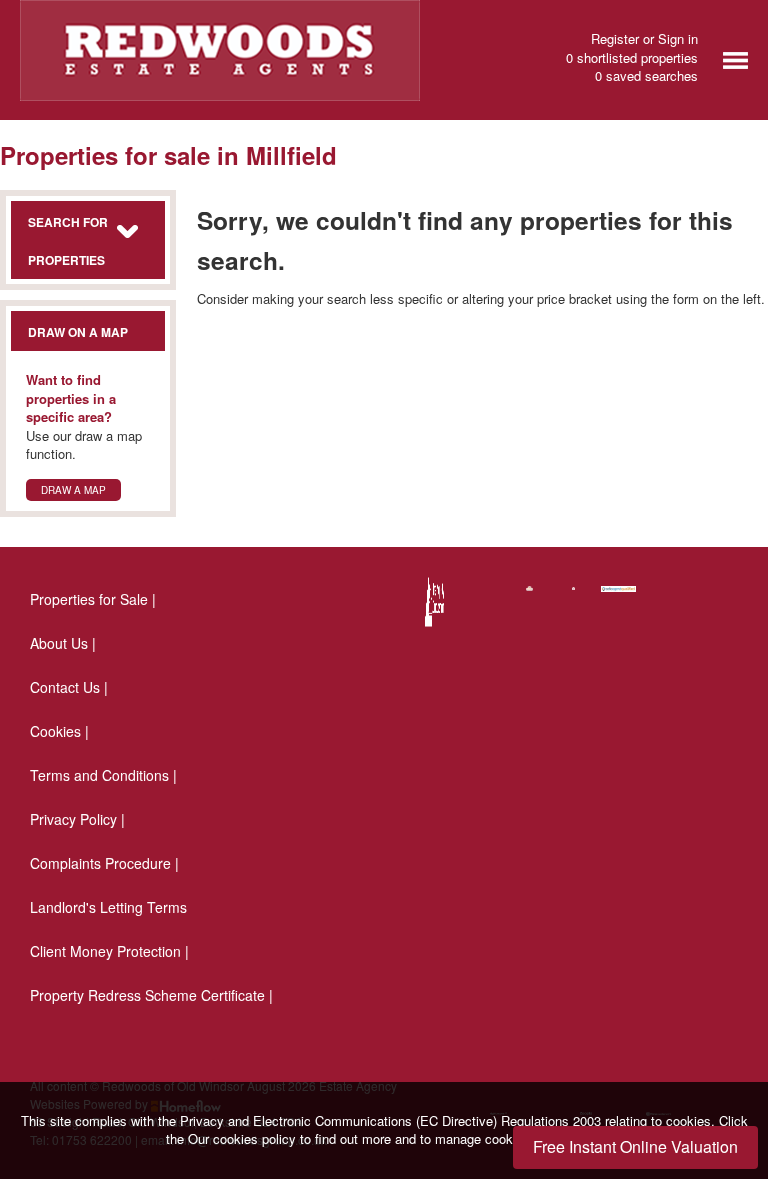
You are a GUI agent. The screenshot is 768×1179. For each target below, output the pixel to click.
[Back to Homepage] (735, 58)
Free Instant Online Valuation (635, 1146)
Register (615, 38)
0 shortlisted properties (632, 58)
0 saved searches (646, 76)
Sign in (678, 38)
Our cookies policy (244, 1138)
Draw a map (73, 490)
